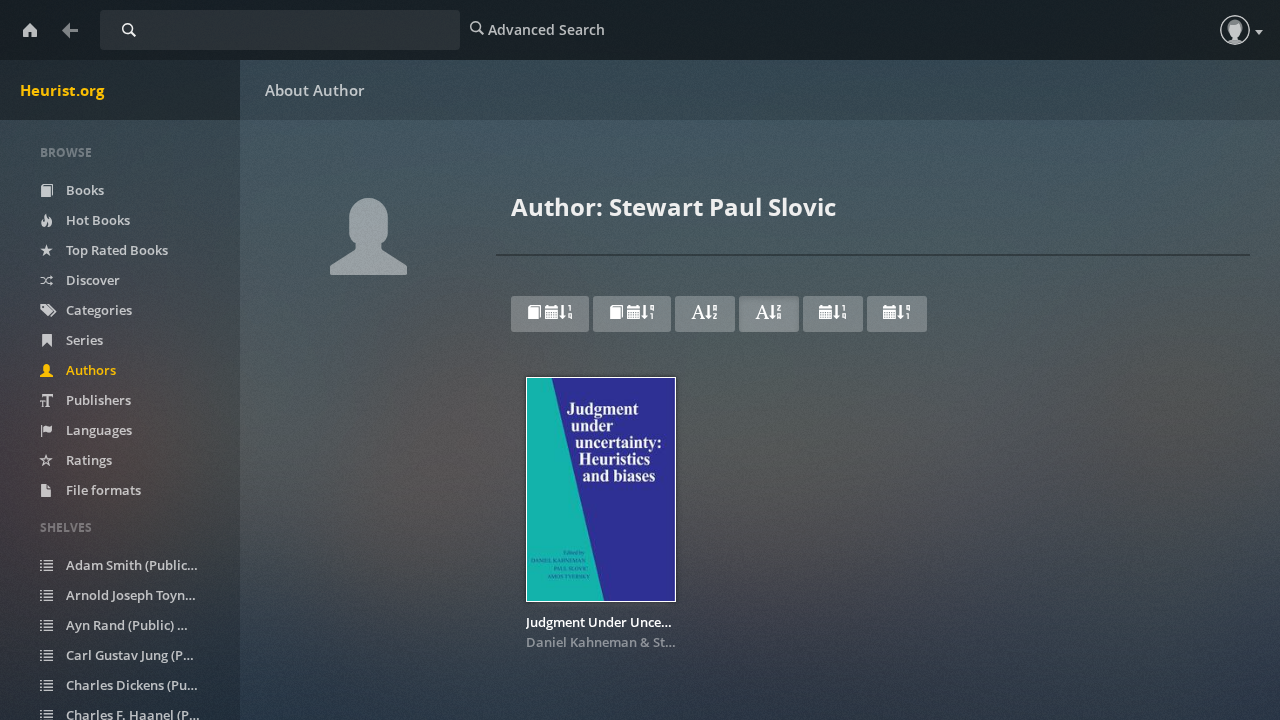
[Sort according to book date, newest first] (550, 314)
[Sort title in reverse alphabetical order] (769, 314)
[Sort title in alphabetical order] (705, 314)
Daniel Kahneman (581, 642)
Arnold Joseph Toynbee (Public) (144, 595)
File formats (102, 490)
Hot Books (96, 220)
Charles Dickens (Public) (144, 685)
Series (83, 340)
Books (83, 190)
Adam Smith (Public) (139, 565)
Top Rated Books (115, 250)
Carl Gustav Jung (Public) (144, 655)
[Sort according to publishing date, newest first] (833, 314)
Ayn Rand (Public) (130, 625)
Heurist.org (62, 90)
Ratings (87, 460)
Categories (97, 310)
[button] (1235, 30)
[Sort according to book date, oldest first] (632, 314)
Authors (89, 370)
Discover (91, 280)
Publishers (97, 400)
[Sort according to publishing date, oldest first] (897, 314)
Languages (97, 430)
